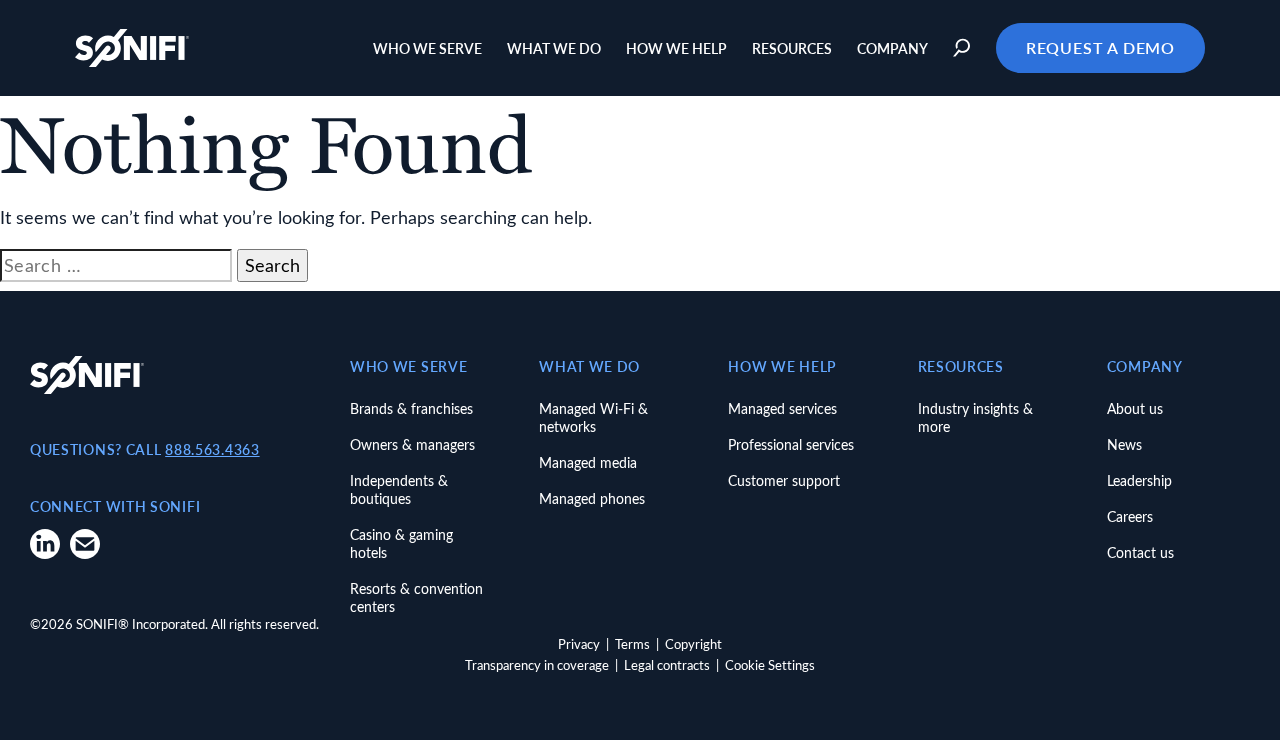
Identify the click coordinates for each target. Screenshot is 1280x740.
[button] (964, 48)
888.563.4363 (212, 449)
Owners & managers (412, 444)
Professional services (791, 444)
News (1124, 444)
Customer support (784, 480)
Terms (632, 643)
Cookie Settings (770, 664)
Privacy (579, 643)
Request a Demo (1100, 47)
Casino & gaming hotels (401, 543)
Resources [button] (792, 48)
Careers (1130, 516)
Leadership (1139, 480)
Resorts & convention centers (416, 597)
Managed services (782, 408)
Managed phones (592, 498)
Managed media (588, 462)
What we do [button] (554, 48)
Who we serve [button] (427, 48)
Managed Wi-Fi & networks (593, 417)
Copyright (693, 643)
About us (1135, 408)
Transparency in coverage (537, 664)
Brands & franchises (411, 408)
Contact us (1140, 552)
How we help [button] (676, 48)
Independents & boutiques (399, 489)
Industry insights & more (975, 417)
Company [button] (892, 48)
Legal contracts (667, 664)
